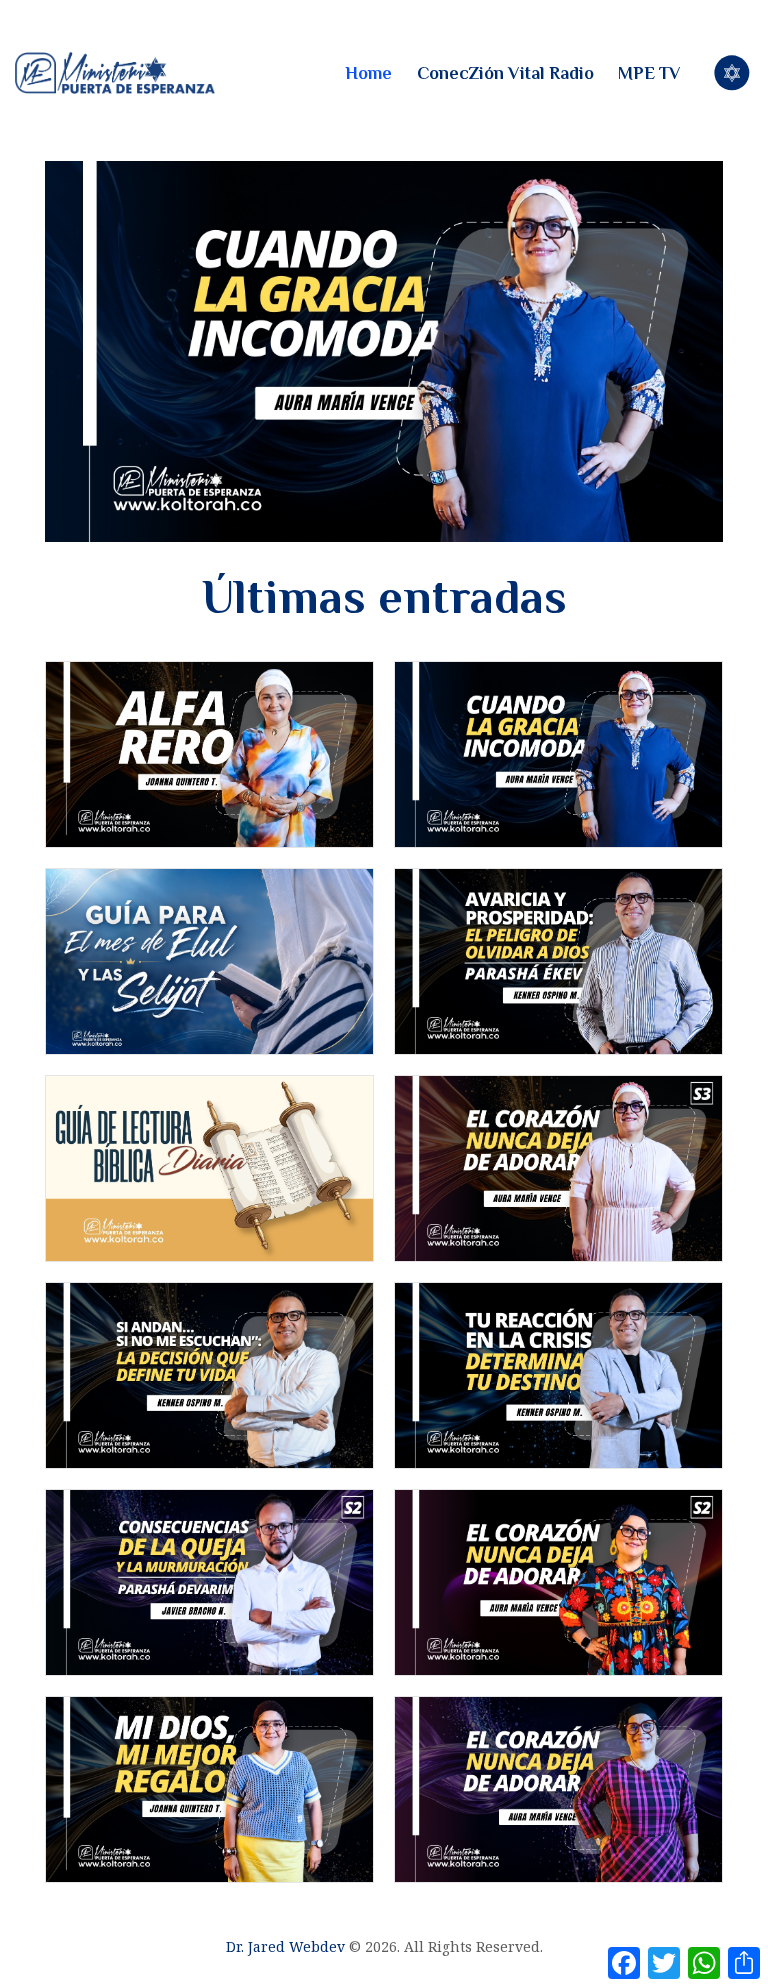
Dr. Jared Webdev (285, 1946)
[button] (384, 351)
